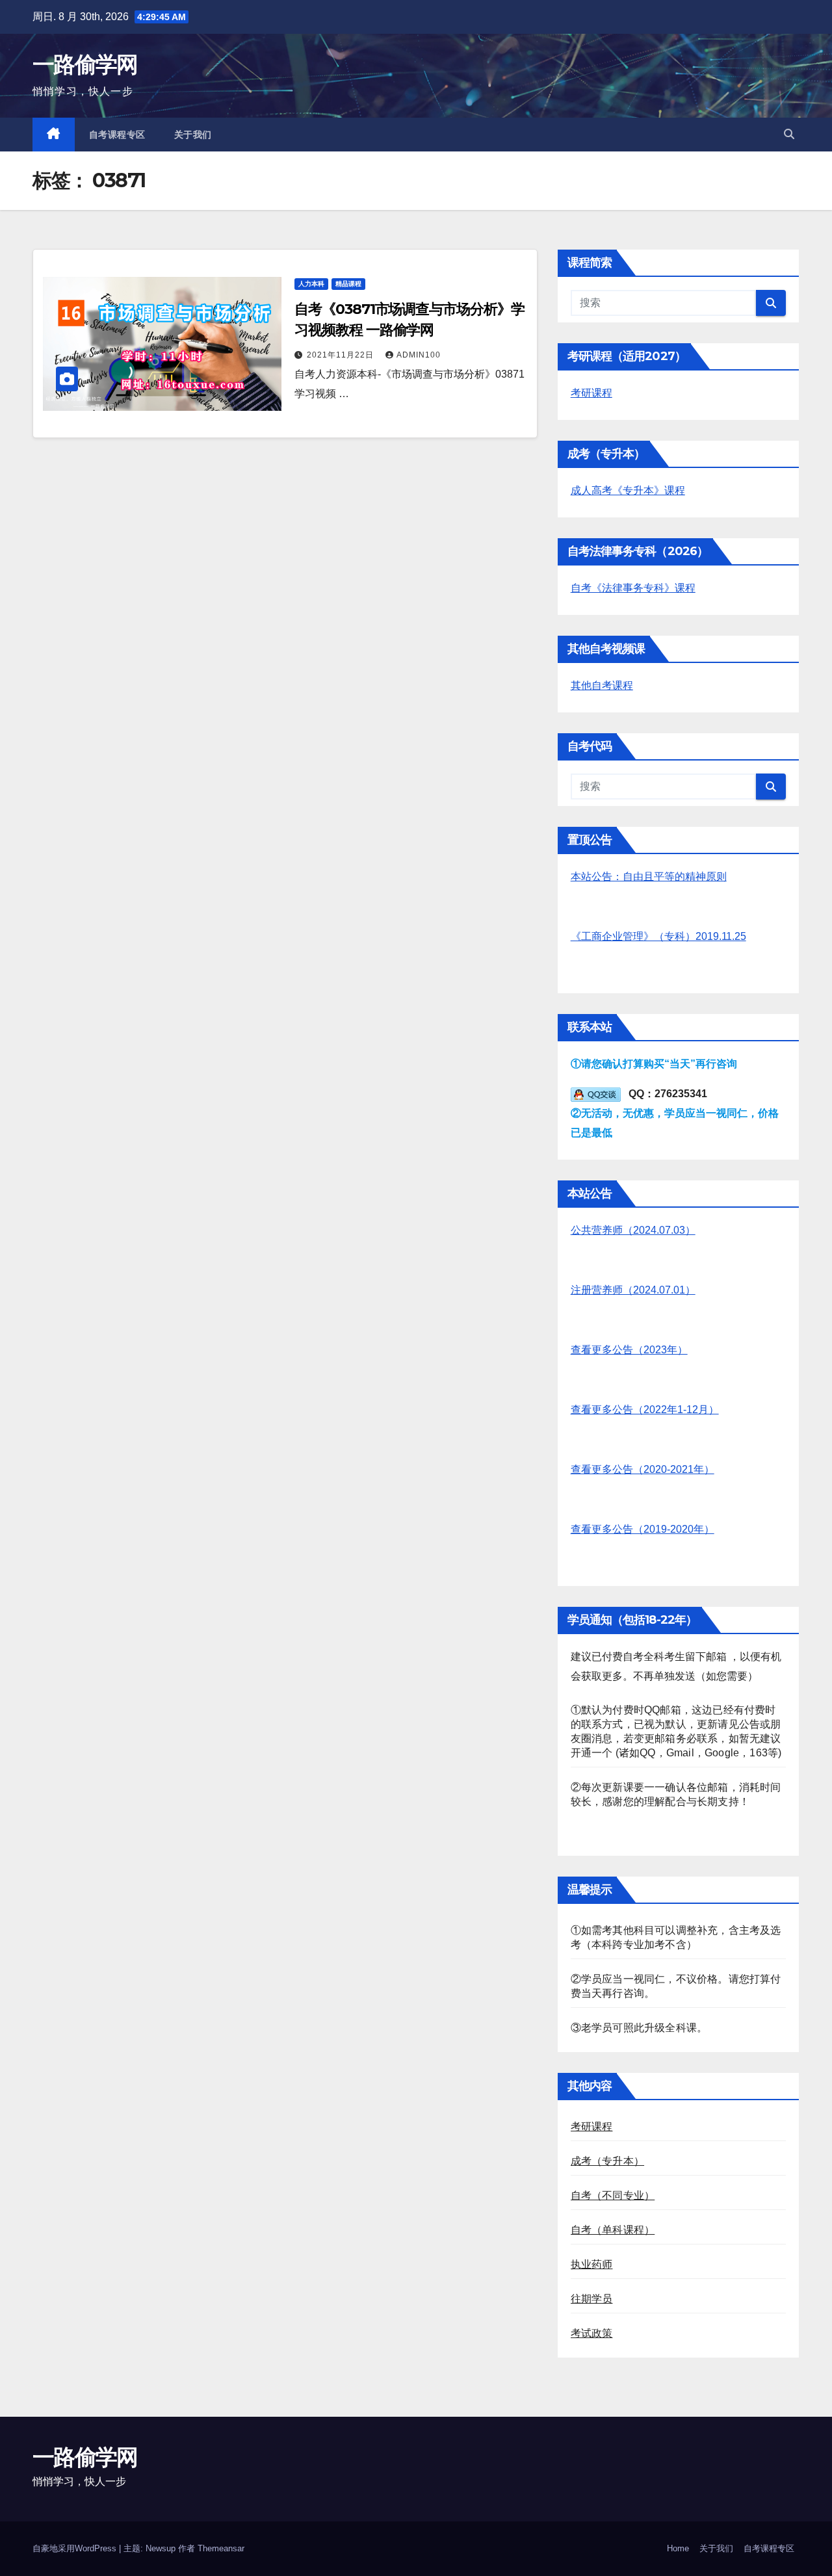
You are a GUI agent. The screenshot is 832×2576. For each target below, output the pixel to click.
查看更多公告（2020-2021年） (643, 1469)
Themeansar (221, 2548)
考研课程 (591, 393)
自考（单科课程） (613, 2230)
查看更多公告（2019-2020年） (643, 1529)
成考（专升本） (607, 2161)
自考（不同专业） (613, 2195)
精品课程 (348, 284)
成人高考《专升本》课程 (628, 490)
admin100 (419, 355)
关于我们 (193, 135)
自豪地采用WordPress (76, 2548)
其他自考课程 (602, 685)
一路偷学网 (85, 64)
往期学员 (592, 2299)
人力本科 (311, 284)
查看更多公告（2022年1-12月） (645, 1410)
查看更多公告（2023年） (629, 1350)
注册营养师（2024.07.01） (633, 1290)
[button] (789, 134)
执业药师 (592, 2264)
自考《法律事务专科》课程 (633, 588)
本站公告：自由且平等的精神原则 (649, 877)
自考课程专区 (117, 135)
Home (678, 2548)
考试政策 (592, 2333)
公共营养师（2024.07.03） (633, 1230)
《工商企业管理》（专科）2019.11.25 (658, 936)
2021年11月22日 (342, 355)
